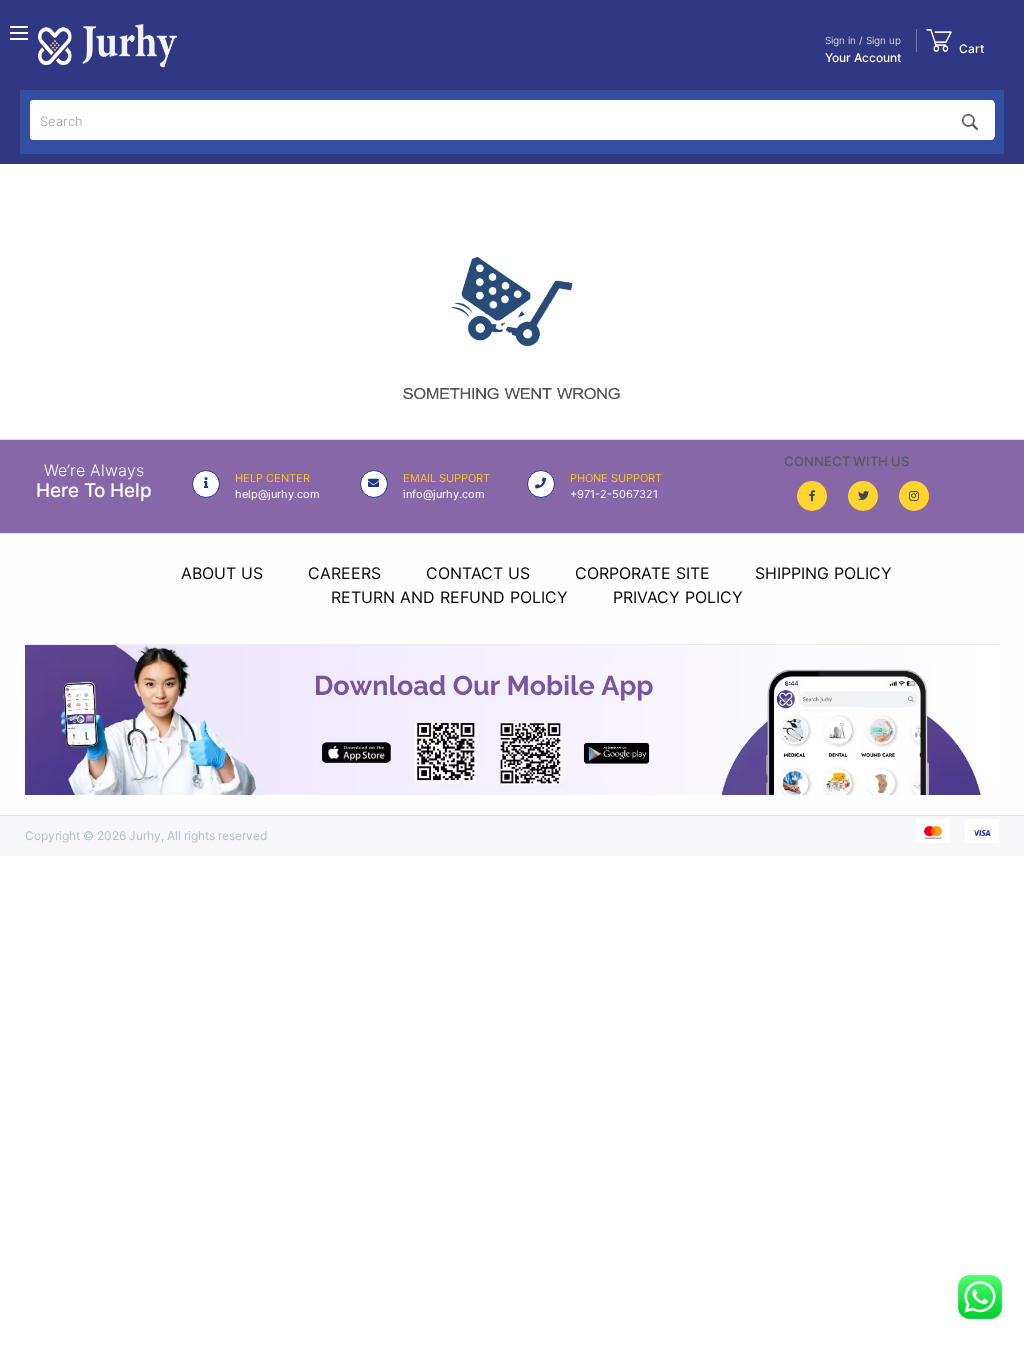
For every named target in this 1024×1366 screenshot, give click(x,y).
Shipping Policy (823, 573)
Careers (344, 573)
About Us (222, 573)
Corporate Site (642, 573)
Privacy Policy (678, 597)
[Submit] (970, 120)
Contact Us (478, 573)
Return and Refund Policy (449, 597)
